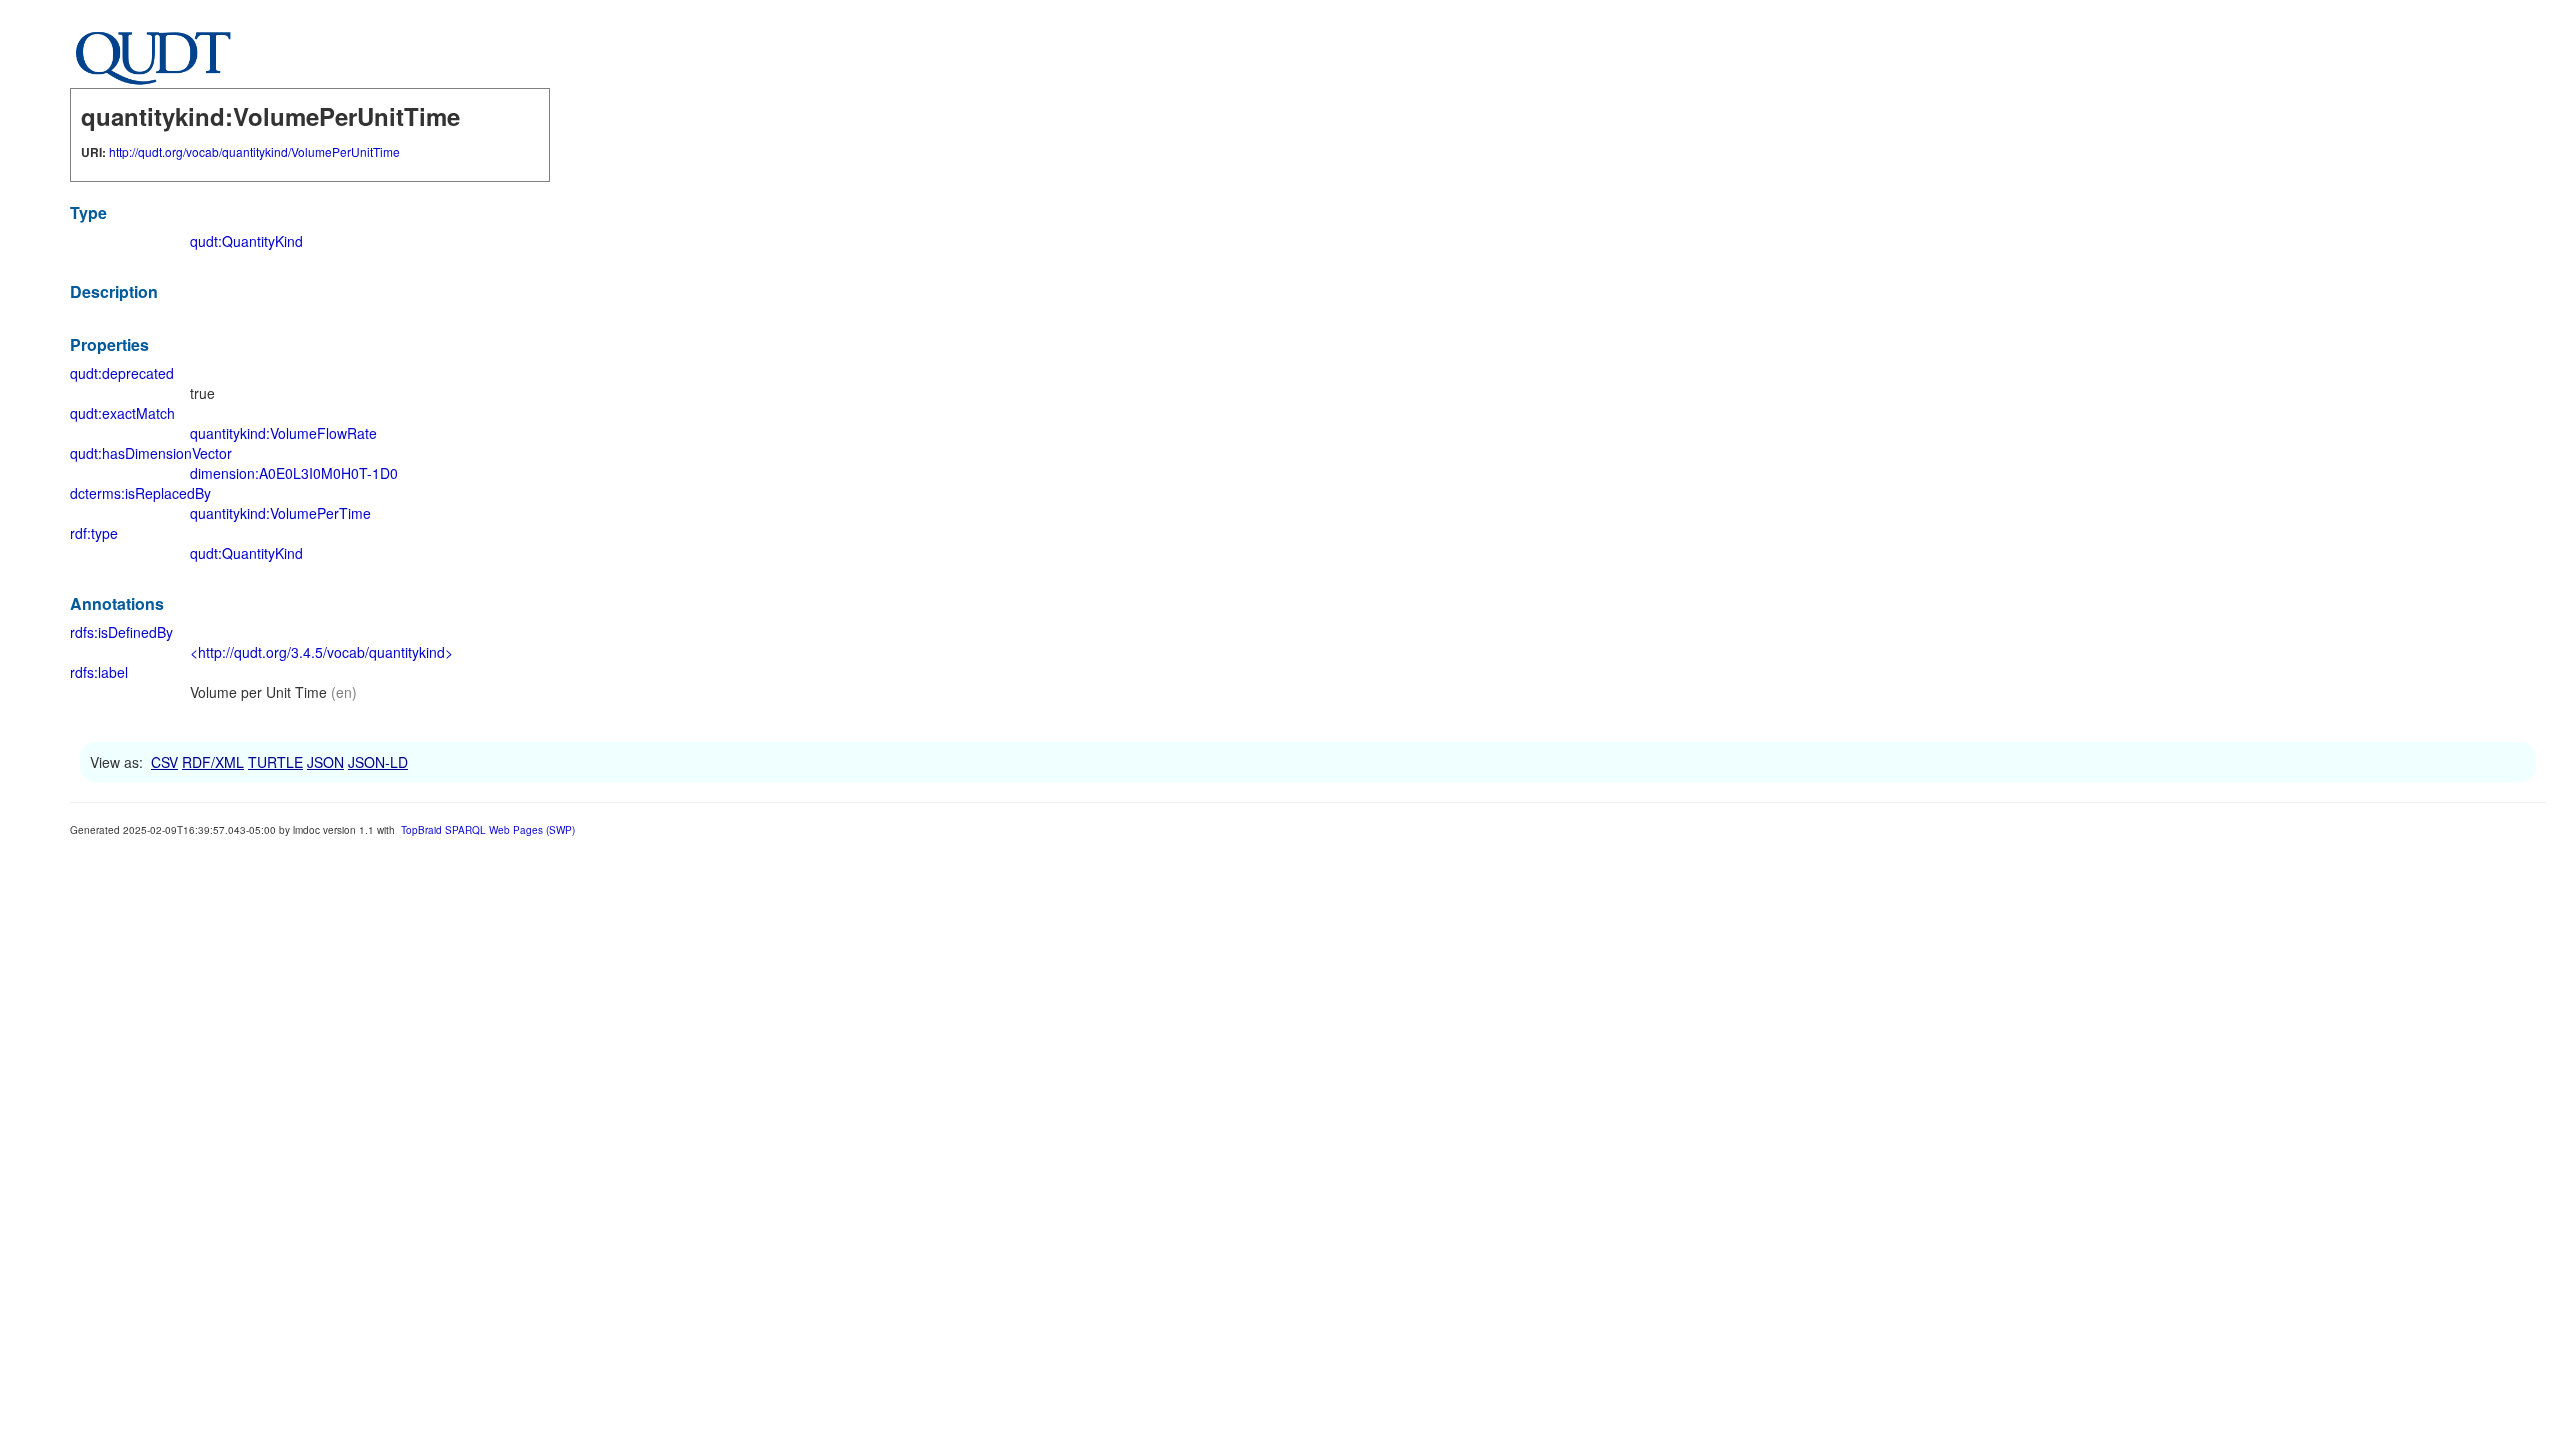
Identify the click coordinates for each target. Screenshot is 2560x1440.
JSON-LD (378, 762)
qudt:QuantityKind (246, 241)
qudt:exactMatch (122, 413)
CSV (164, 762)
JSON (325, 762)
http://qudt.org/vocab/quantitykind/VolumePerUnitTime (254, 151)
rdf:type (94, 533)
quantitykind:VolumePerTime (280, 513)
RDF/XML (213, 762)
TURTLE (275, 762)
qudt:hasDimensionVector (151, 453)
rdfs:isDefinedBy (121, 632)
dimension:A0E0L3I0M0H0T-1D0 (294, 473)
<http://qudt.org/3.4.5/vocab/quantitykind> (321, 652)
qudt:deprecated (122, 373)
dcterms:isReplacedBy (140, 493)
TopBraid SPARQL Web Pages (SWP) (488, 830)
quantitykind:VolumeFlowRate (283, 433)
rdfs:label (99, 672)
